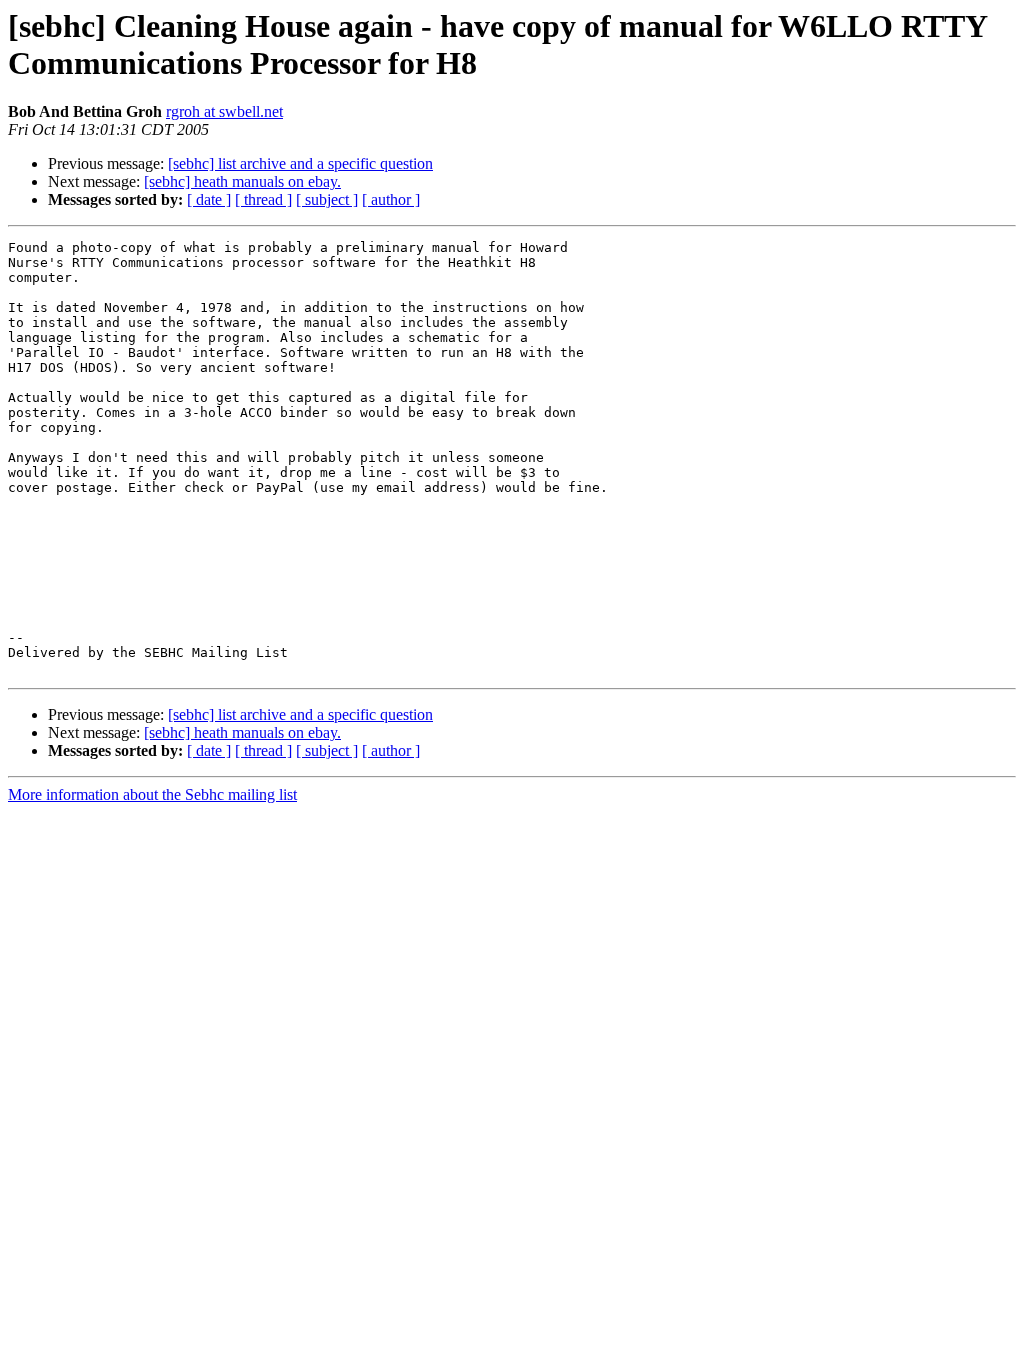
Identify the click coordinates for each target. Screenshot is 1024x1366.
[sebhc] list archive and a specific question (300, 163)
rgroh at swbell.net (224, 111)
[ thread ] (263, 199)
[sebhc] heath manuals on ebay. (242, 181)
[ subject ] (327, 199)
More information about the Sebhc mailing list (152, 794)
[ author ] (391, 199)
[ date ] (209, 199)
